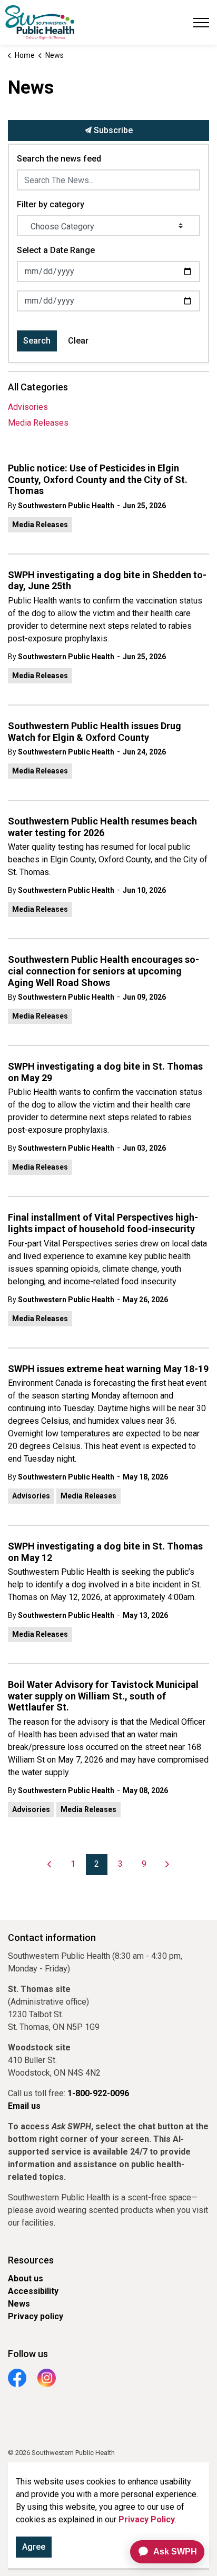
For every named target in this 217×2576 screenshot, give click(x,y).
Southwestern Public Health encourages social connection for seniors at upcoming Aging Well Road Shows (103, 971)
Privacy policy (36, 2316)
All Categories (38, 387)
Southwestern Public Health (66, 506)
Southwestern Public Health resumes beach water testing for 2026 (102, 827)
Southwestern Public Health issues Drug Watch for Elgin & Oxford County (95, 732)
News (19, 2304)
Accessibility (33, 2291)
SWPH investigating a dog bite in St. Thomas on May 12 (105, 1552)
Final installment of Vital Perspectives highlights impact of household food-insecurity (103, 1223)
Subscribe (112, 130)
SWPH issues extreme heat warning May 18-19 (108, 1369)
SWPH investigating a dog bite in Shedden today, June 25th (107, 581)
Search (37, 341)
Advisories (31, 1496)
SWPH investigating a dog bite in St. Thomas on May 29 (105, 1072)
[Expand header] (201, 22)
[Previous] (50, 1865)
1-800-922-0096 (98, 2093)
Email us (24, 2106)
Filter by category (51, 204)
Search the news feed (59, 159)
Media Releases (40, 525)
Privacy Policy (147, 2519)
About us (26, 2278)
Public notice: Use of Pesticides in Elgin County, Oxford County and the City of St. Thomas (98, 479)
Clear (78, 341)
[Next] (167, 1865)
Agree (34, 2547)
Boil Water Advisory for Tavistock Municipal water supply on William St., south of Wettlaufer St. (103, 1696)
